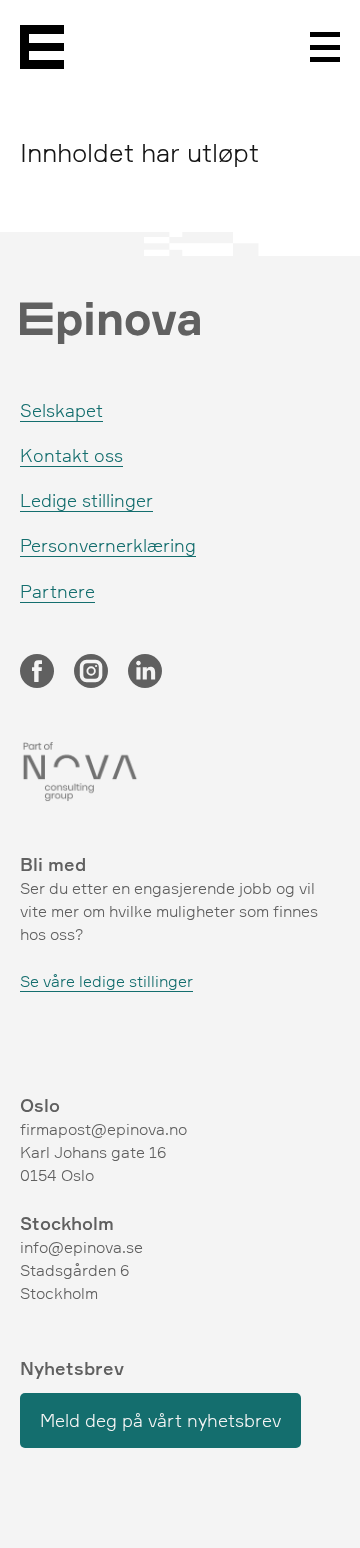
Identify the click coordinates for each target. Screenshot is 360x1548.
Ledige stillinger (86, 500)
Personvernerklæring (108, 545)
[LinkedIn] (145, 673)
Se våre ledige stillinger (106, 981)
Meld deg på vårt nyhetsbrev (160, 1420)
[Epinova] (42, 47)
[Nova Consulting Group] (180, 772)
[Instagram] (91, 673)
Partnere (57, 591)
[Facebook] (37, 673)
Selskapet (61, 410)
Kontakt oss (71, 455)
